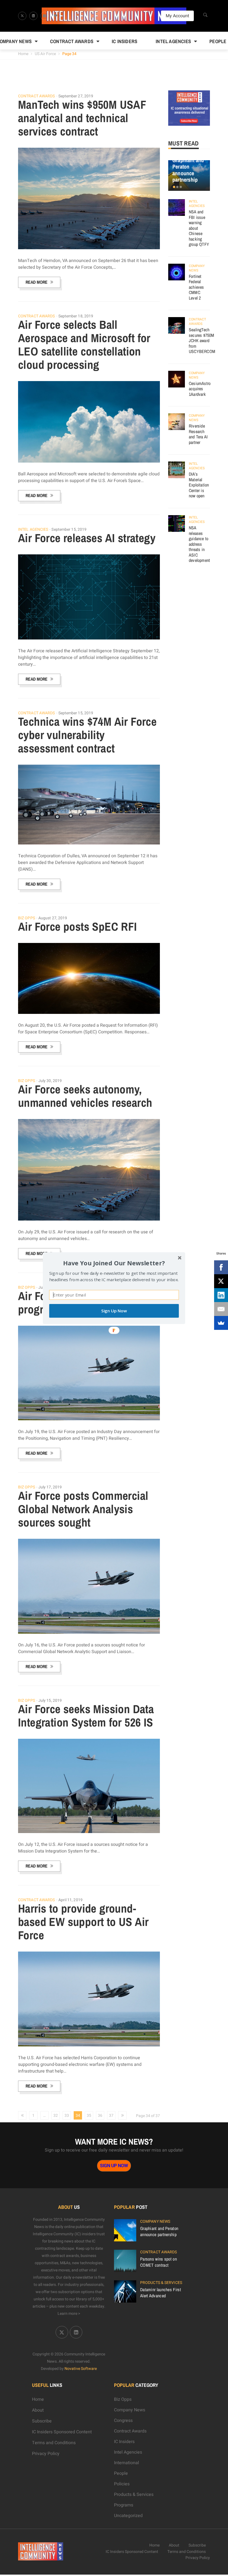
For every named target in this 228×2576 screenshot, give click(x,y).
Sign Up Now (114, 1311)
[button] (114, 1263)
